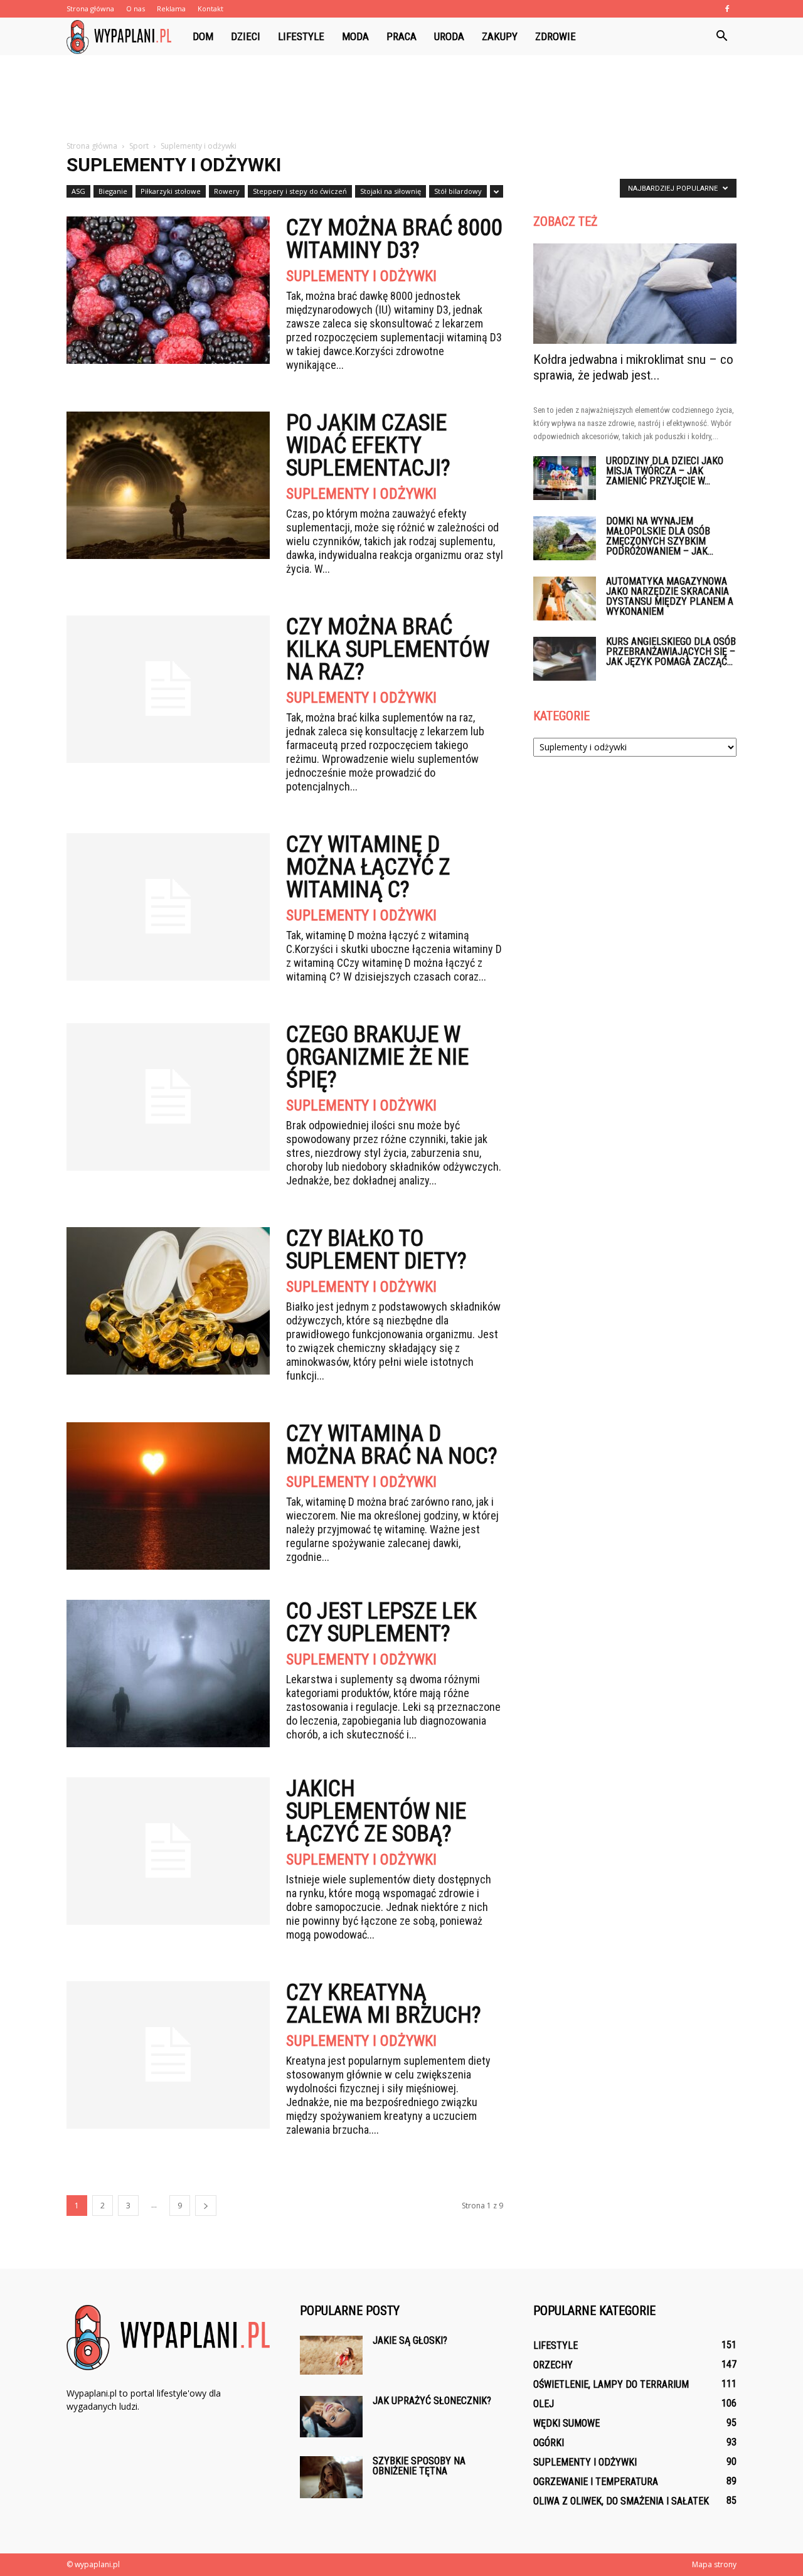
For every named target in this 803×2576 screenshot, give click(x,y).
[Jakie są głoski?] (331, 2355)
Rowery (227, 191)
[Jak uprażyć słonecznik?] (331, 2417)
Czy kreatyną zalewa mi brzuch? (384, 2004)
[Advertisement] (401, 98)
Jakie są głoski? (410, 2340)
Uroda (449, 36)
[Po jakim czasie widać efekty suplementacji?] (168, 485)
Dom (203, 36)
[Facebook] (727, 9)
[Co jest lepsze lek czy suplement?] (168, 1674)
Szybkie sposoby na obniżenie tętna (419, 2466)
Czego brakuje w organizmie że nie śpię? (377, 1057)
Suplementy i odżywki (361, 276)
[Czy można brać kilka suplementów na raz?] (168, 689)
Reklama (171, 8)
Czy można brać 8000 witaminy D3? (394, 239)
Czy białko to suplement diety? (376, 1250)
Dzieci (246, 36)
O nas (136, 8)
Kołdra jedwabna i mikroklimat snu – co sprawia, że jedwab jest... (633, 367)
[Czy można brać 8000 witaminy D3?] (168, 290)
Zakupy (500, 36)
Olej (544, 2404)
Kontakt (210, 8)
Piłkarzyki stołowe (171, 191)
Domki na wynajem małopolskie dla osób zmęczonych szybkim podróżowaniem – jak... (660, 536)
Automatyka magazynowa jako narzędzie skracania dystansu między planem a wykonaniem (670, 596)
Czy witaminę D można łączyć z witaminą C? (368, 867)
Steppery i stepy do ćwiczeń (300, 191)
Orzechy (553, 2365)
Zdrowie (556, 36)
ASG (78, 191)
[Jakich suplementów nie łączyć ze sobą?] (168, 1851)
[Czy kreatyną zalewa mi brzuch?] (168, 2055)
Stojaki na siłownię (391, 191)
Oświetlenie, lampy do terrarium (611, 2384)
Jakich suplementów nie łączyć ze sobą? (376, 1811)
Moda (355, 36)
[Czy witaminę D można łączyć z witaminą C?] (168, 907)
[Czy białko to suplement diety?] (168, 1301)
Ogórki (549, 2443)
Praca (401, 36)
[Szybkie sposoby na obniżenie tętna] (331, 2477)
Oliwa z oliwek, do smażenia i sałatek (621, 2501)
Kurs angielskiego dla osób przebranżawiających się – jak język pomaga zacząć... (671, 652)
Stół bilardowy (458, 191)
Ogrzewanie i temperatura (596, 2482)
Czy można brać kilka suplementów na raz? (388, 649)
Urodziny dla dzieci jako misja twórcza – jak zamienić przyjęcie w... (665, 471)
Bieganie (113, 191)
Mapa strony (714, 2564)
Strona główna (90, 8)
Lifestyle (301, 36)
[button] (721, 36)
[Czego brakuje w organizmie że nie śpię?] (168, 1097)
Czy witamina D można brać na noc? (392, 1445)
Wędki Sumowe (566, 2423)
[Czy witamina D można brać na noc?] (168, 1496)
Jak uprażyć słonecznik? (432, 2401)
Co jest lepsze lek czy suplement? (381, 1622)
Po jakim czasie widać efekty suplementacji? (368, 445)
